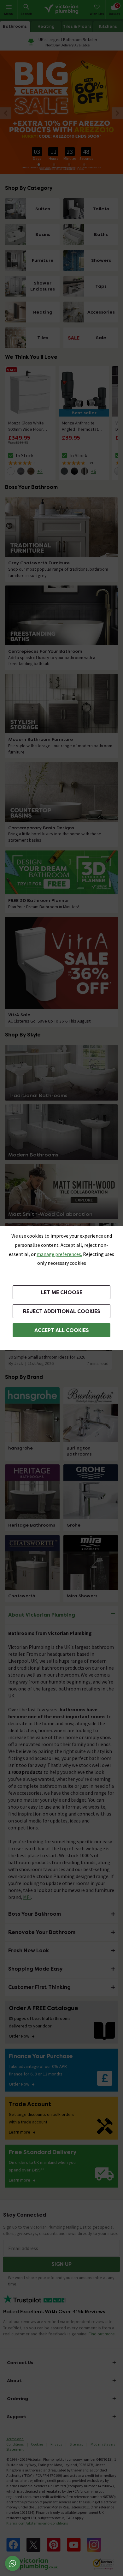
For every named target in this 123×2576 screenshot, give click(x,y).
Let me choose (62, 1292)
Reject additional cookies (62, 1311)
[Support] (13, 2563)
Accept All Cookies (62, 1330)
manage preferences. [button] (59, 1254)
